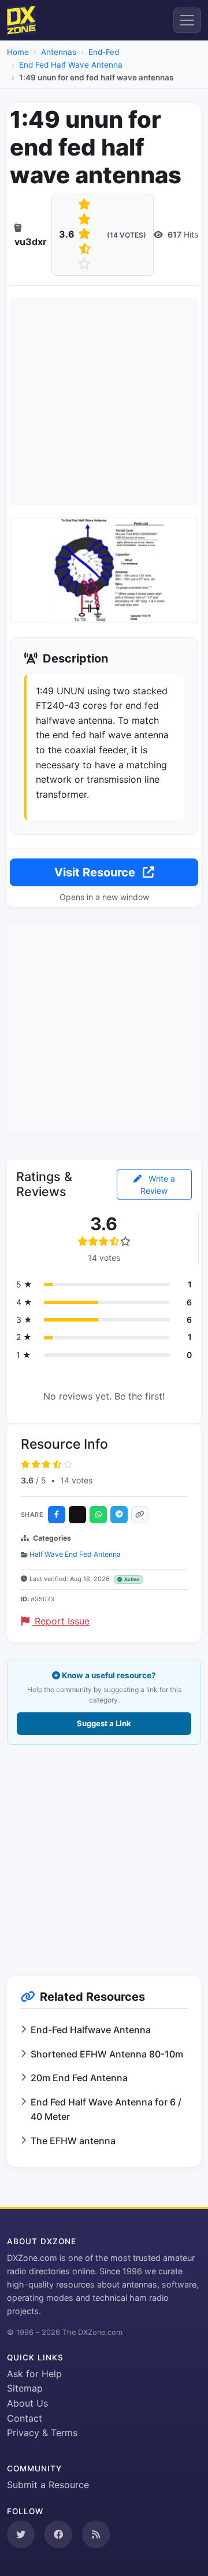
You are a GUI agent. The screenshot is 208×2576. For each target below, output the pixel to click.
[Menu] (187, 20)
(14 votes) (127, 235)
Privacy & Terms (42, 2433)
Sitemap (25, 2388)
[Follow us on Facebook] (58, 2534)
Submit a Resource (48, 2485)
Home (18, 52)
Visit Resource (96, 872)
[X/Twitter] (77, 1515)
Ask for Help (34, 2374)
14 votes (76, 1480)
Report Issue (61, 1621)
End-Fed (104, 52)
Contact (25, 2418)
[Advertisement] (104, 401)
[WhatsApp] (98, 1515)
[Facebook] (57, 1515)
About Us (27, 2403)
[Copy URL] (140, 1515)
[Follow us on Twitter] (21, 2534)
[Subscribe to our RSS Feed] (96, 2534)
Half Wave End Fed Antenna (75, 1554)
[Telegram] (119, 1515)
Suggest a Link (104, 1723)
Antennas (59, 52)
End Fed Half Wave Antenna (71, 65)
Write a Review (158, 1185)
